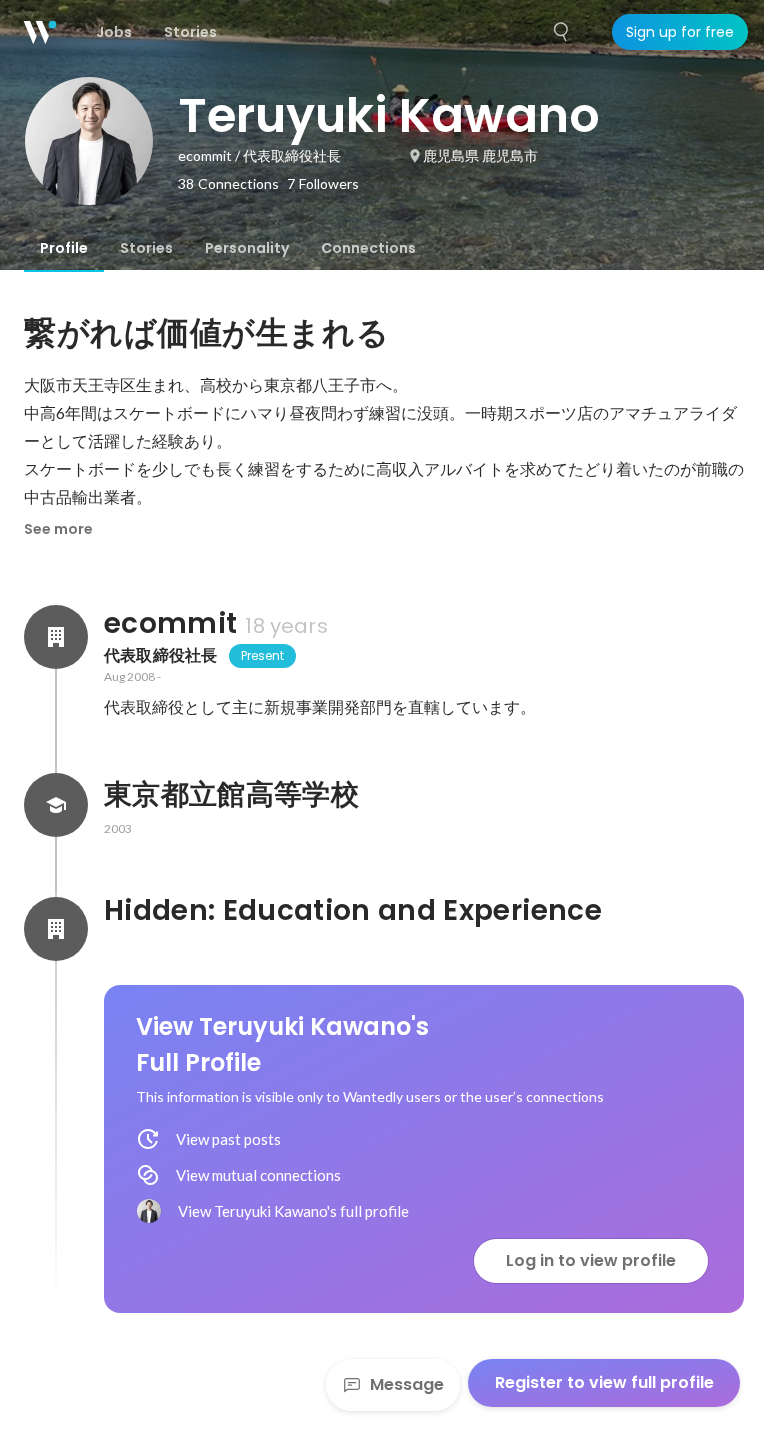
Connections (368, 248)
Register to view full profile (604, 1382)
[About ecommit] (56, 637)
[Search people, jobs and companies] (562, 32)
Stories (146, 248)
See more (58, 529)
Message (407, 1384)
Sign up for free (680, 32)
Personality (247, 248)
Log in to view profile (591, 1260)
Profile (64, 248)
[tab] (64, 248)
